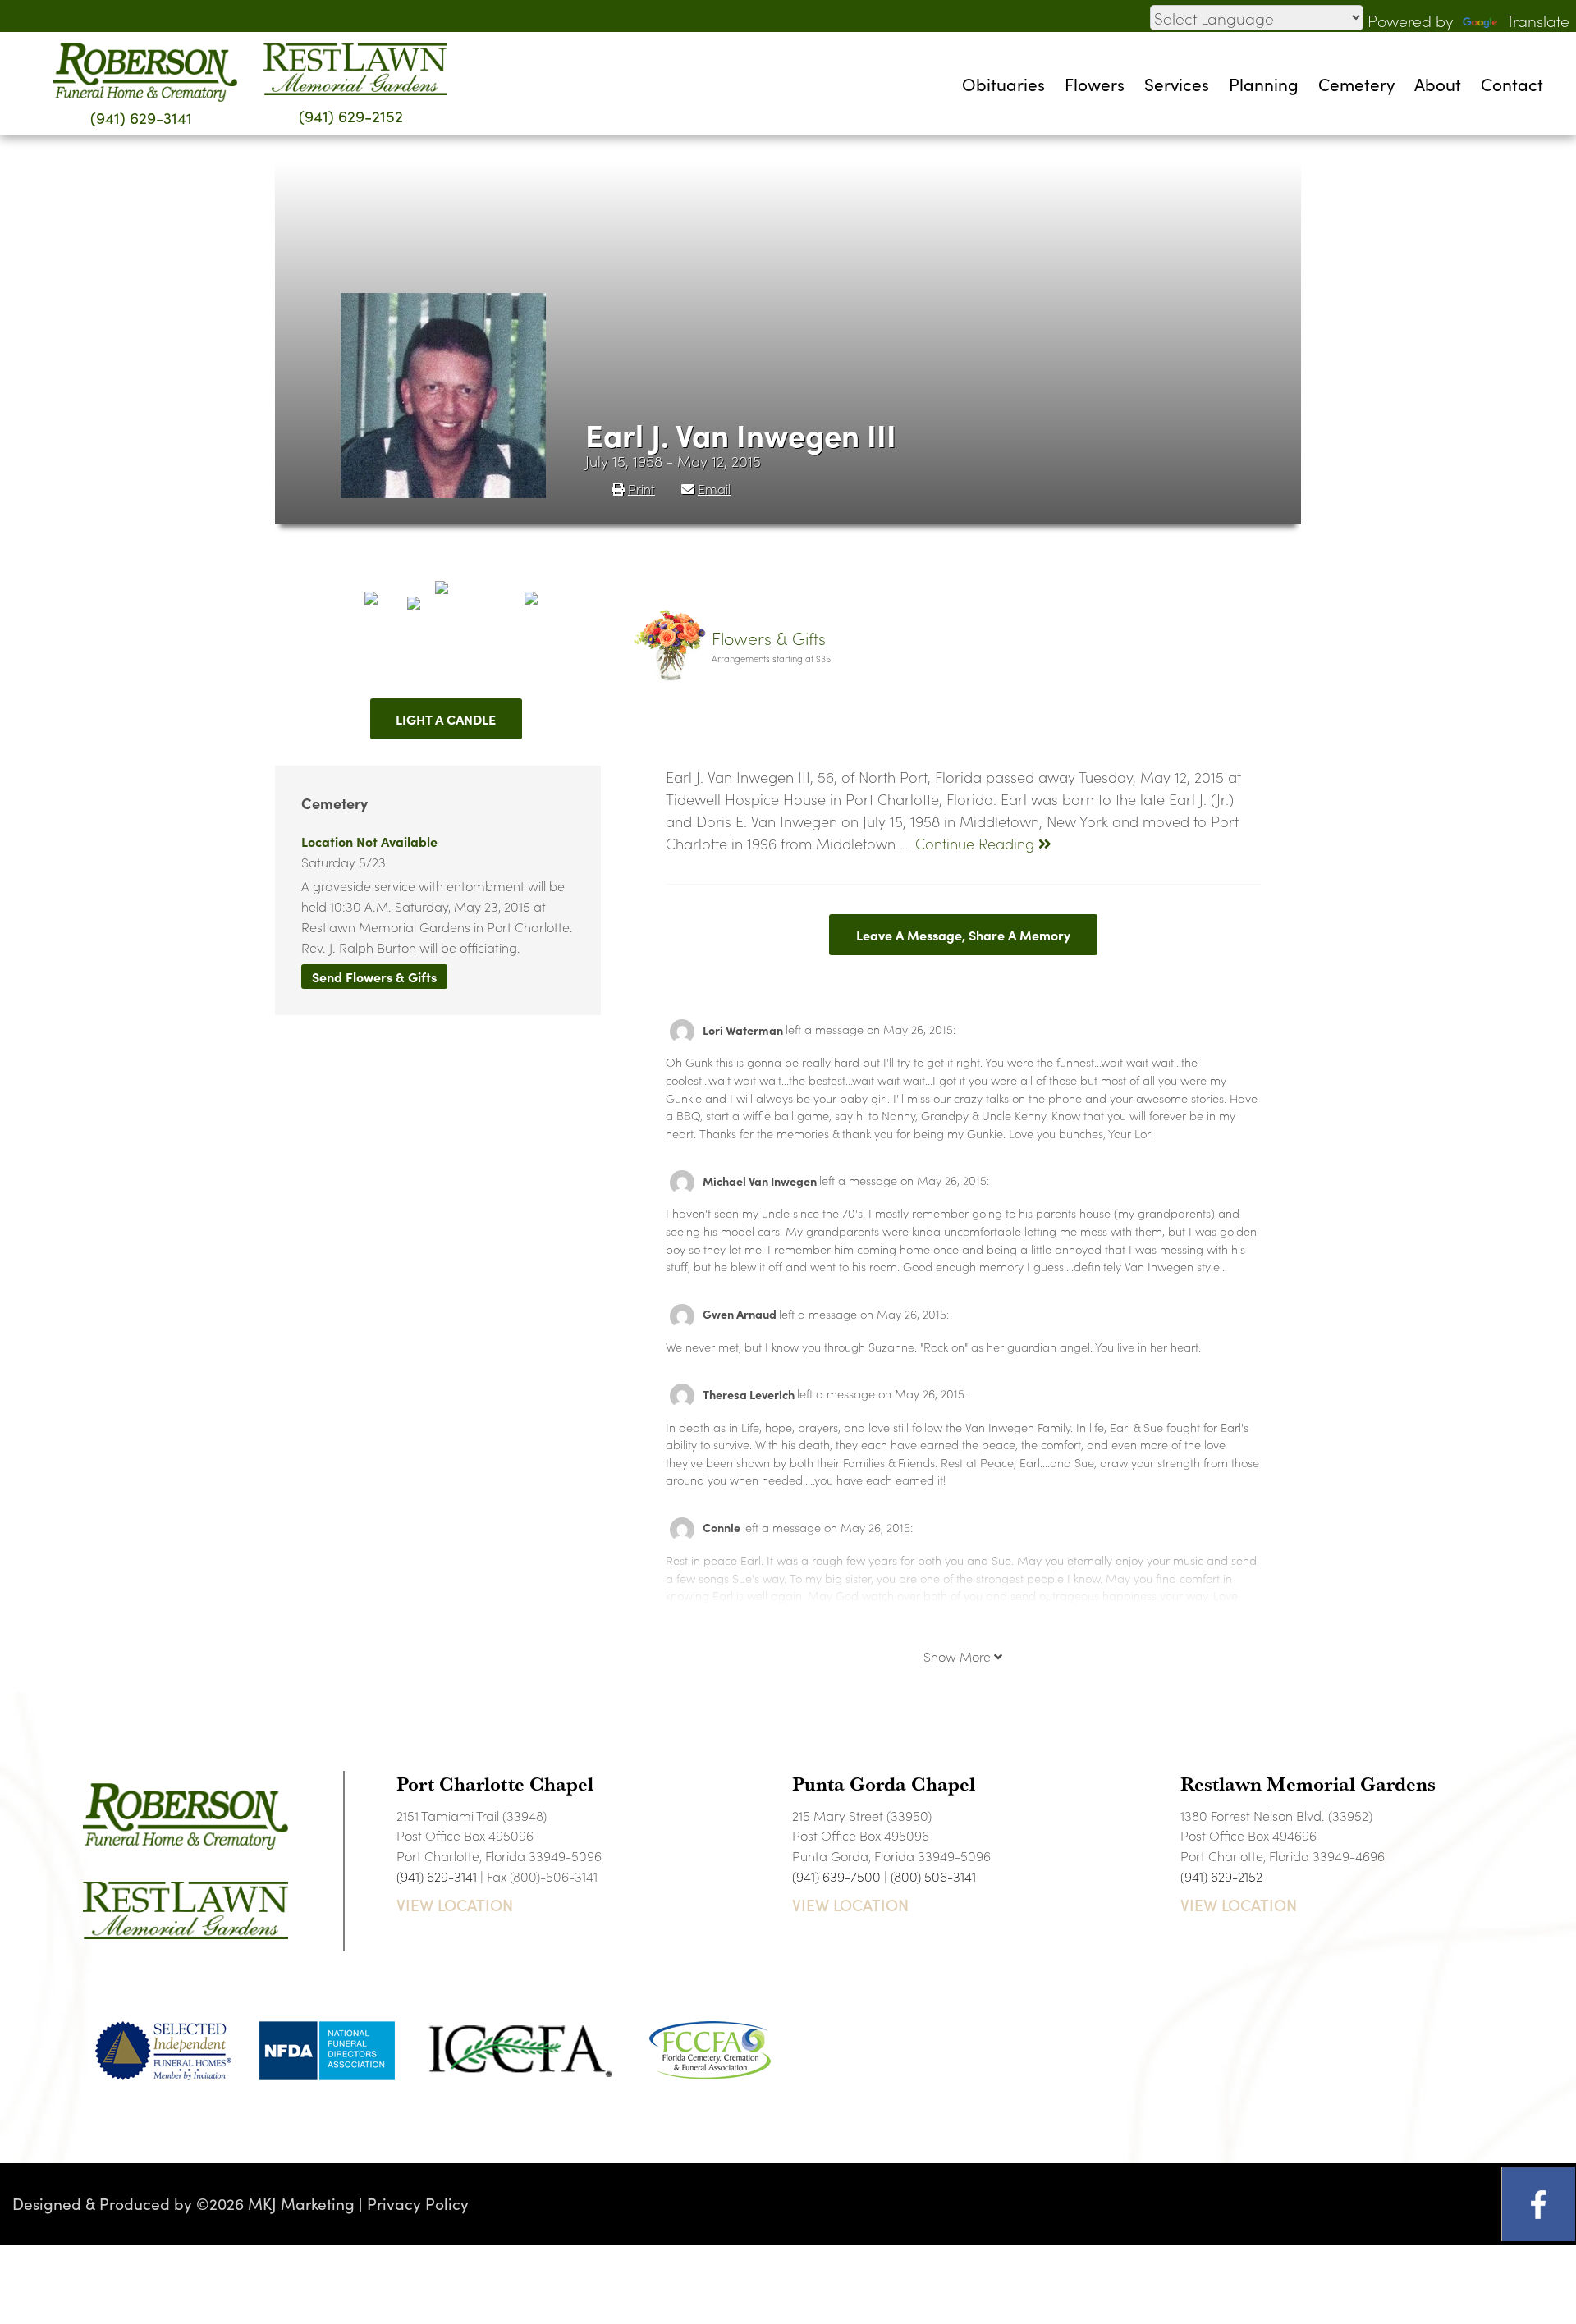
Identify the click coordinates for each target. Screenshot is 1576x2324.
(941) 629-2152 (351, 115)
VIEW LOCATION (455, 1905)
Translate (1538, 20)
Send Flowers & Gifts (374, 977)
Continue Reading (977, 843)
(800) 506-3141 (933, 1876)
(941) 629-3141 (141, 117)
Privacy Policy (418, 2203)
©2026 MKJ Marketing (275, 2203)
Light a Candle (446, 719)
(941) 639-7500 (836, 1876)
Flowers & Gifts (769, 638)
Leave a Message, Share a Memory (963, 935)
